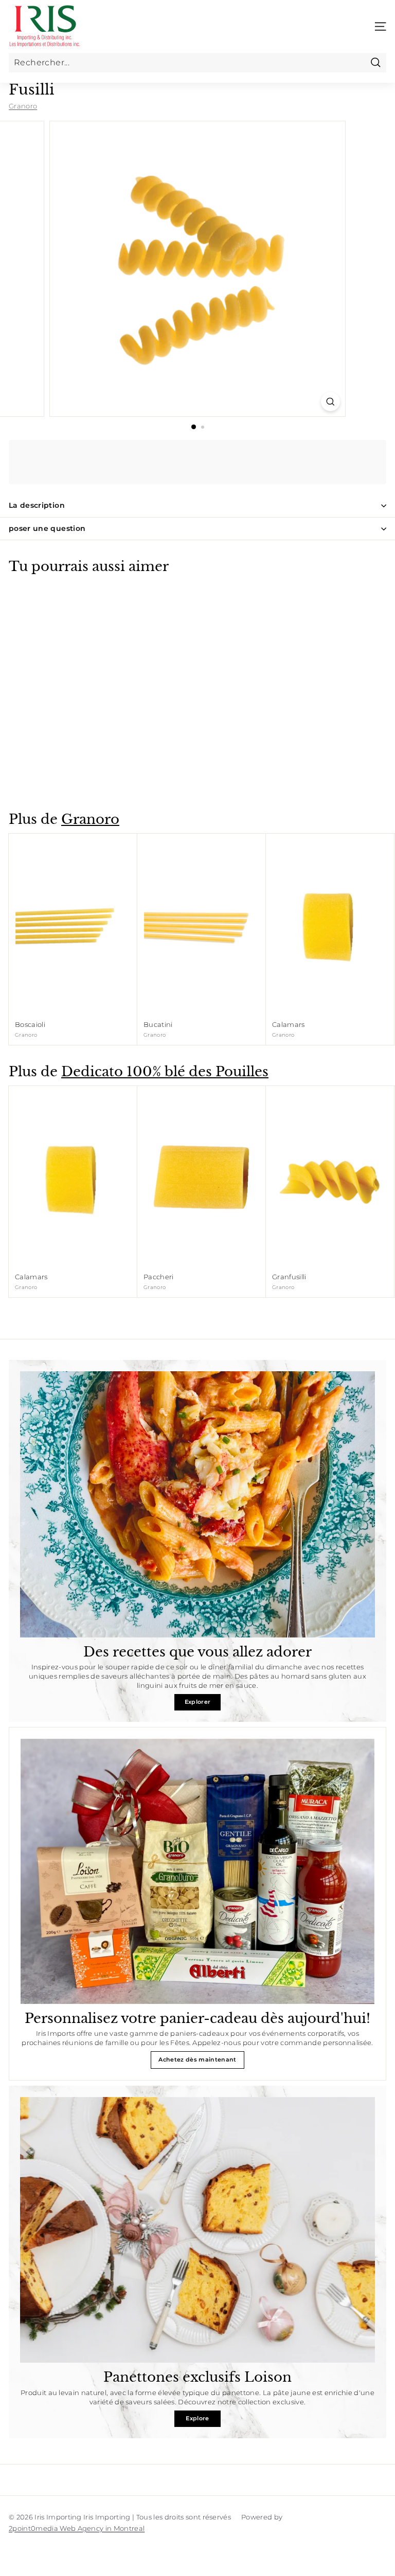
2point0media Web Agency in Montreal (77, 2528)
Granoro (23, 106)
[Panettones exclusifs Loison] (197, 2230)
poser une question (47, 528)
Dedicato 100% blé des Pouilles (165, 1072)
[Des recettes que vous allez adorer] (197, 1504)
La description (37, 505)
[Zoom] (330, 402)
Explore (197, 2418)
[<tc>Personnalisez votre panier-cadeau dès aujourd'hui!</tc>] (197, 1871)
